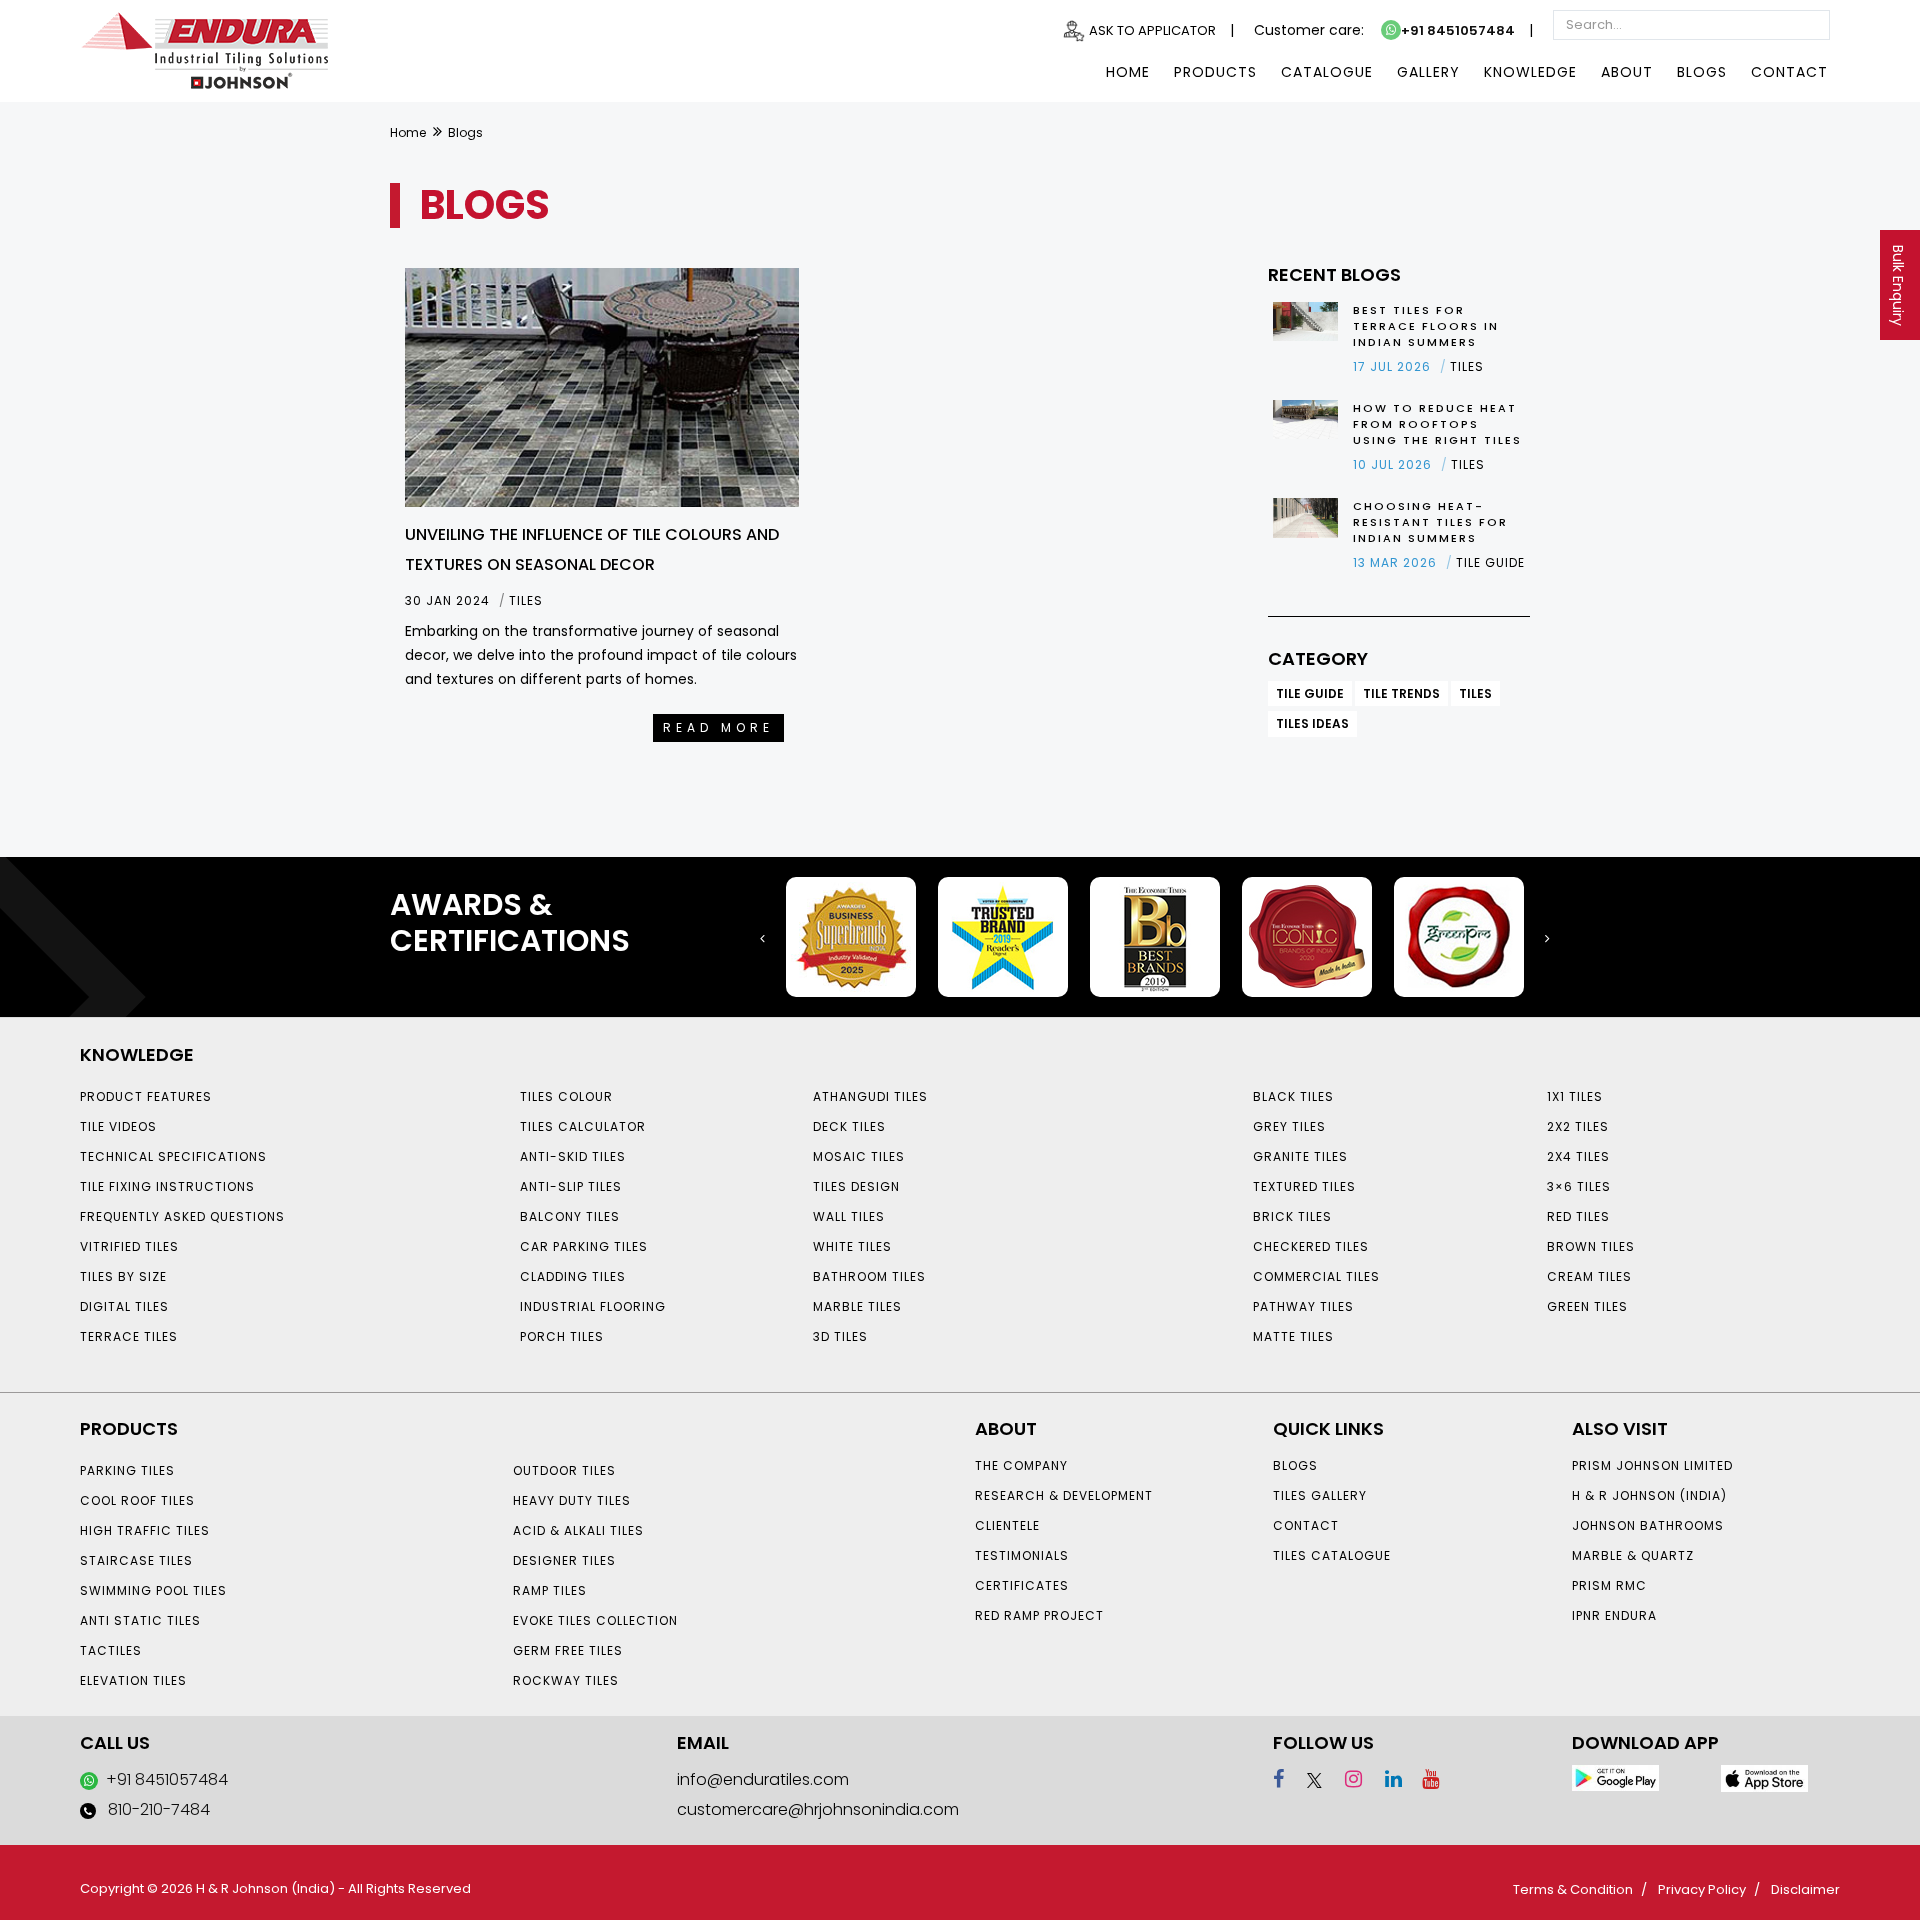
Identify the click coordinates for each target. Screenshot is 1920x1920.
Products (1215, 72)
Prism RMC (1609, 1585)
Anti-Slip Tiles (571, 1186)
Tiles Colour (566, 1096)
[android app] (1615, 1777)
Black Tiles (1293, 1096)
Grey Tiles (1289, 1126)
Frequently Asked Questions (182, 1216)
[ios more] (1764, 1777)
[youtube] (1423, 1779)
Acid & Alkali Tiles (578, 1530)
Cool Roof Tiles (137, 1500)
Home (1128, 72)
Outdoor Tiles (564, 1470)
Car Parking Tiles (584, 1246)
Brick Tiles (1292, 1216)
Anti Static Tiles (140, 1620)
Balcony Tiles (570, 1216)
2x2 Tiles (1578, 1126)
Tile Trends (1401, 693)
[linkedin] (1384, 1779)
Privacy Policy (1702, 1889)
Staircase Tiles (136, 1560)
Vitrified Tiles (129, 1246)
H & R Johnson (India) (1649, 1495)
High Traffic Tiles (145, 1530)
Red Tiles (1578, 1216)
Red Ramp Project (1039, 1615)
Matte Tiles (1293, 1336)
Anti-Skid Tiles (573, 1156)
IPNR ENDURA (1614, 1615)
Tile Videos (118, 1126)
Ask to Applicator (1152, 30)
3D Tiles (840, 1336)
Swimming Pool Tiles (153, 1590)
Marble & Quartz (1633, 1555)
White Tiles (852, 1246)
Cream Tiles (1589, 1276)
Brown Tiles (1591, 1246)
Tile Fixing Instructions (167, 1186)
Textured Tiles (1304, 1186)
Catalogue (1327, 72)
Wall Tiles (849, 1216)
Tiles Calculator (583, 1126)
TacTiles (111, 1650)
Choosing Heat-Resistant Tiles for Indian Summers (1430, 522)
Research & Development (1064, 1495)
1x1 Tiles (1575, 1096)
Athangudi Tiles (870, 1096)
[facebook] (1278, 1779)
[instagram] (1344, 1779)
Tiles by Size (123, 1276)
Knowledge (1530, 72)
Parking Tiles (127, 1470)
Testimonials (1022, 1555)
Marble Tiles (857, 1306)
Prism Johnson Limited (1652, 1465)
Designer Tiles (564, 1560)
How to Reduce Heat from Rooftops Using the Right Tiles (1437, 424)
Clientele (1007, 1525)
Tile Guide (1310, 693)
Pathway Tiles (1303, 1306)
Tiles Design (856, 1186)
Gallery (1428, 72)
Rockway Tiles (566, 1680)
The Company (1021, 1465)
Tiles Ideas (1312, 723)
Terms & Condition (1573, 1889)
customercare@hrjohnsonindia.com (818, 1809)
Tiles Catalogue (1332, 1555)
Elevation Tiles (133, 1680)
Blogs (1702, 72)
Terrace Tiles (129, 1336)
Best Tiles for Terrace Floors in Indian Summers (1426, 326)
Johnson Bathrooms (1648, 1525)
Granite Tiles (1300, 1156)
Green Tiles (1587, 1306)
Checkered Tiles (1311, 1246)
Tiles (1475, 693)
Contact (1789, 72)
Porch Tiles (562, 1336)
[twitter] (1305, 1779)
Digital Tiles (124, 1306)
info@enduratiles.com (763, 1779)
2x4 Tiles (1578, 1156)
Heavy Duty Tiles (572, 1500)
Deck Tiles (849, 1126)
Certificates (1022, 1585)
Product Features (146, 1096)
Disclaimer (1805, 1889)
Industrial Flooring (593, 1306)
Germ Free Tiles (568, 1650)
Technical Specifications (173, 1156)
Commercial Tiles (1316, 1276)
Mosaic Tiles (859, 1156)
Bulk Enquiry (1898, 285)
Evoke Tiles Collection (595, 1620)
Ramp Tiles (550, 1590)
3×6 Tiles (1579, 1186)
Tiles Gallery (1320, 1495)
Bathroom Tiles (869, 1276)
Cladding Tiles (573, 1276)
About (1627, 72)
